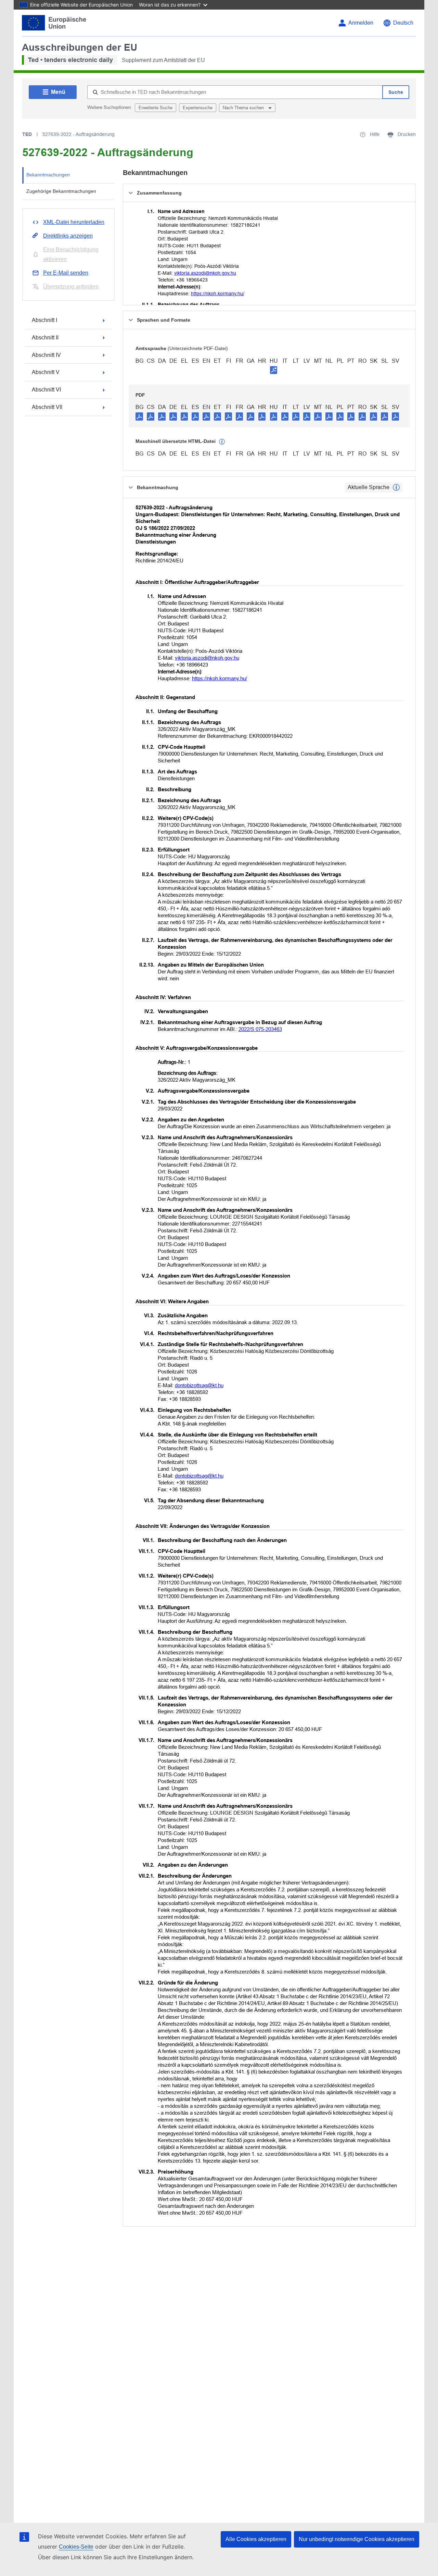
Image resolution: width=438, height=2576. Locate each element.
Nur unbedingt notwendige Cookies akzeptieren (357, 2539)
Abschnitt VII (47, 407)
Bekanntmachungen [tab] (48, 175)
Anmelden (361, 23)
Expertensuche (198, 108)
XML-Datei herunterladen (74, 222)
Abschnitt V (46, 372)
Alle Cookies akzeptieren (256, 2539)
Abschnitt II (45, 338)
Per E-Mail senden (66, 273)
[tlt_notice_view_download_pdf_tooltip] (139, 416)
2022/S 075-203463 (260, 1029)
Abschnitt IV (46, 355)
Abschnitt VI (46, 390)
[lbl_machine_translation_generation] (222, 442)
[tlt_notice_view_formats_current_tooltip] (396, 487)
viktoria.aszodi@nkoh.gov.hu (205, 273)
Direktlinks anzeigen (68, 236)
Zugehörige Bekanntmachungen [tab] (61, 191)
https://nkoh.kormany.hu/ (218, 294)
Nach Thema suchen (244, 108)
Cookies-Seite (76, 2547)
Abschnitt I (44, 320)
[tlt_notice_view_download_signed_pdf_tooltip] (274, 370)
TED (27, 134)
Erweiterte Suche (156, 108)
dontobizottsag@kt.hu (199, 1385)
